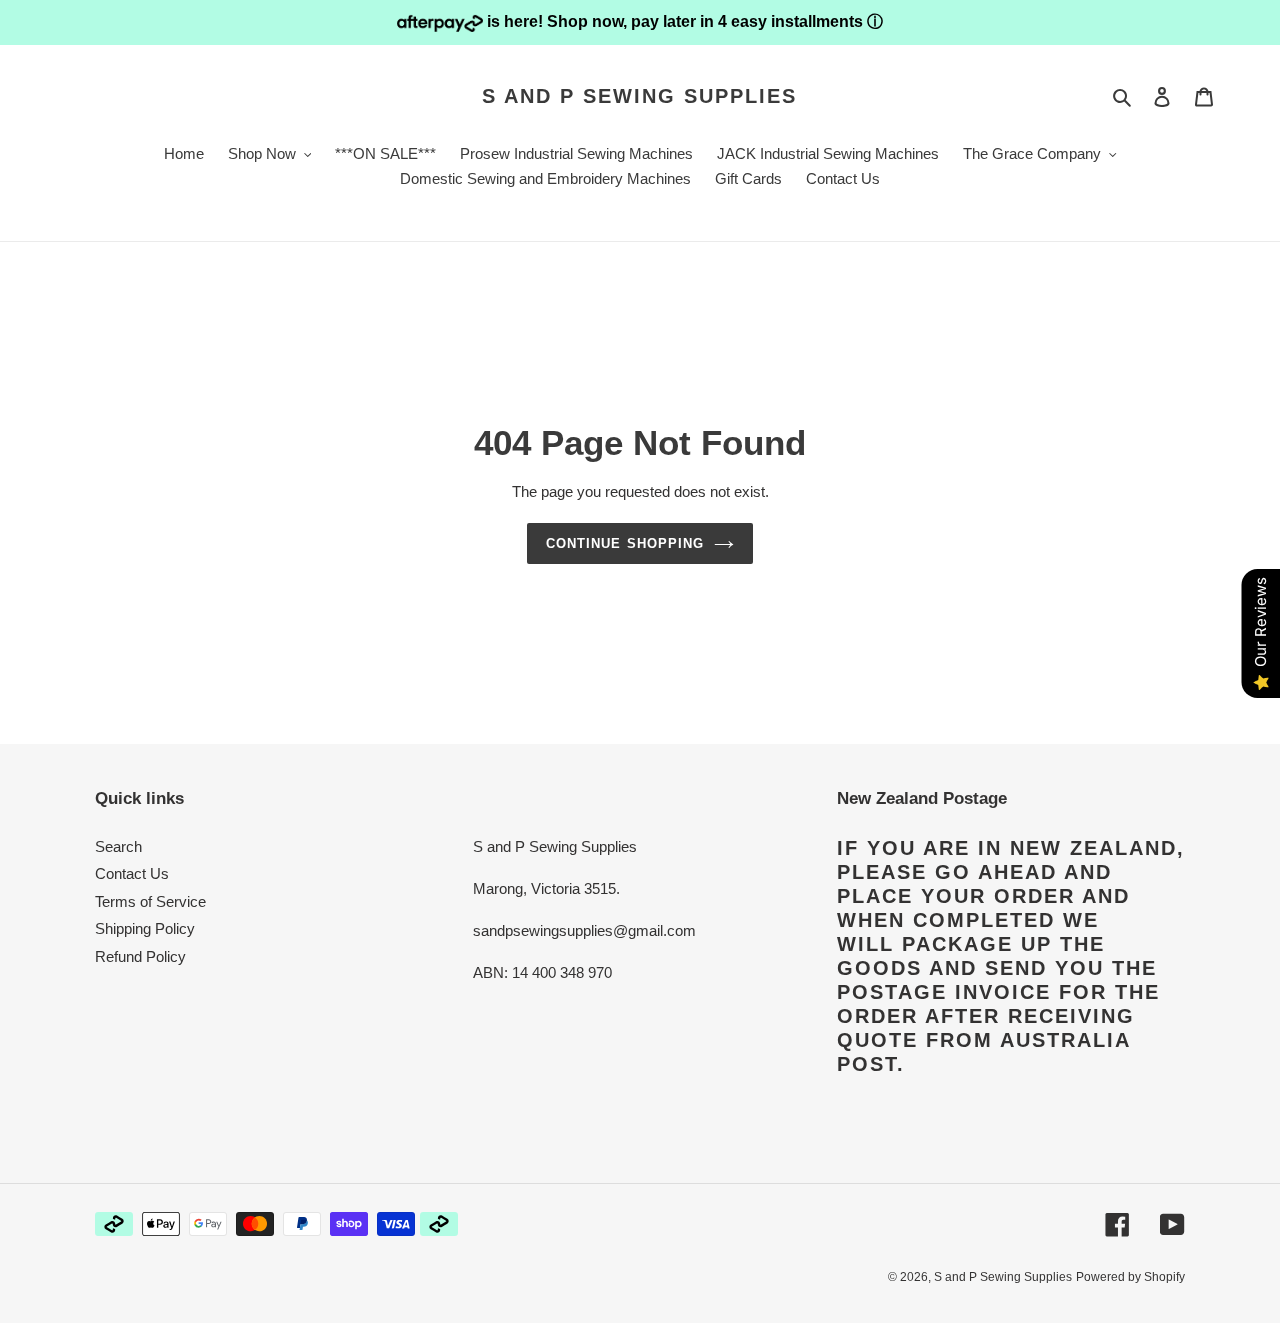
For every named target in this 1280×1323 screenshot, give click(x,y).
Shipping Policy (145, 928)
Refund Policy (140, 956)
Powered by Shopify (1130, 1277)
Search (118, 846)
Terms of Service (150, 901)
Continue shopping (625, 543)
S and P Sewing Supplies (639, 96)
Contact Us (132, 873)
